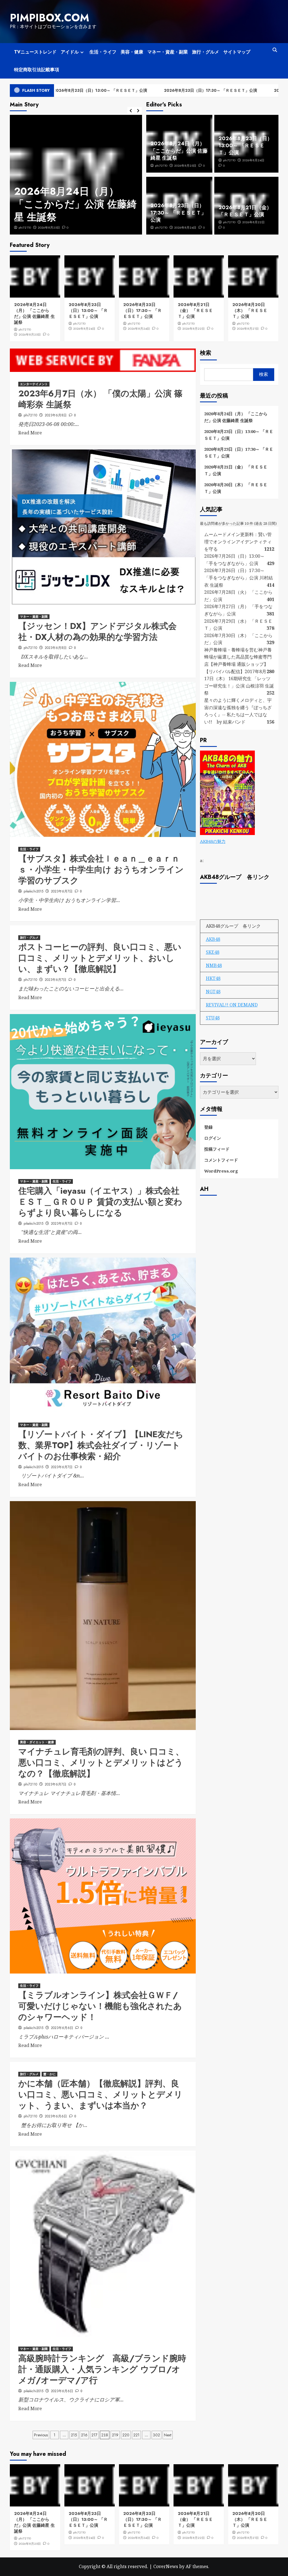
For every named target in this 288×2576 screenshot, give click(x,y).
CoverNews (166, 2566)
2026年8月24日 (49, 227)
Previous (41, 2435)
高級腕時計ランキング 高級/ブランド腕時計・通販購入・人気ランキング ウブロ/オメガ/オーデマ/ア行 (102, 2369)
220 (126, 2435)
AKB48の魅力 (213, 841)
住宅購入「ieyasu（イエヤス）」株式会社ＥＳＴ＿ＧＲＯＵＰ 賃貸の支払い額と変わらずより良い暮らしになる (100, 1202)
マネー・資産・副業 (168, 52)
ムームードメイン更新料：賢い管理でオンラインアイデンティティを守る (238, 542)
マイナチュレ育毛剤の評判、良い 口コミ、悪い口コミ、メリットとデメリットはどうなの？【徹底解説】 (101, 1763)
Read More (30, 433)
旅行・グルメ (206, 52)
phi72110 (25, 227)
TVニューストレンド (35, 52)
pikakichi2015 (33, 891)
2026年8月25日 (185, 166)
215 (74, 2435)
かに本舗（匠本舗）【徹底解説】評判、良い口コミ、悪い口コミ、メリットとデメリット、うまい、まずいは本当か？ (100, 2094)
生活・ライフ (103, 52)
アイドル (70, 52)
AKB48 (213, 939)
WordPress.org (221, 1171)
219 (115, 2435)
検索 (206, 353)
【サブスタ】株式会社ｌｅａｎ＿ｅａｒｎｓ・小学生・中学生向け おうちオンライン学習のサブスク (101, 870)
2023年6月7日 (62, 891)
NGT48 (213, 992)
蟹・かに (49, 2074)
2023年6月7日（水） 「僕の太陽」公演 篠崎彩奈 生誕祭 (100, 399)
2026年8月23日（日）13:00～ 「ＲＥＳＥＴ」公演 (73, 204)
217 (94, 2435)
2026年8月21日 (248, 329)
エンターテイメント (34, 384)
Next (168, 2435)
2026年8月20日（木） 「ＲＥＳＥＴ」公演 (250, 311)
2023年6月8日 (56, 415)
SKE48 (213, 952)
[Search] (275, 50)
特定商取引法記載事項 (37, 70)
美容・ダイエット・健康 (37, 1742)
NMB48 (214, 965)
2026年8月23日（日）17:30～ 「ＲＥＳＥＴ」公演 (147, 90)
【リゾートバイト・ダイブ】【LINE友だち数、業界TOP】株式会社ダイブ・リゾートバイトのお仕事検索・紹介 (101, 1445)
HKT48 (213, 978)
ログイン (213, 1138)
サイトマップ (237, 52)
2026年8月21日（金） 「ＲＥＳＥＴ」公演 (245, 211)
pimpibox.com (49, 18)
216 (84, 2435)
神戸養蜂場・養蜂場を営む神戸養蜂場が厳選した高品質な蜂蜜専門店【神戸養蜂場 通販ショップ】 (238, 657)
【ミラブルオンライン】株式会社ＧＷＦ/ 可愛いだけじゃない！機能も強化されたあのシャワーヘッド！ (100, 2006)
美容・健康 (132, 52)
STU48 (213, 1018)
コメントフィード (221, 1160)
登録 (208, 1127)
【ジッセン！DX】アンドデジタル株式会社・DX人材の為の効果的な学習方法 (97, 631)
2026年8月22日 (253, 222)
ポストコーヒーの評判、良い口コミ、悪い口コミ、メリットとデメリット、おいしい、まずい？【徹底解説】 (100, 958)
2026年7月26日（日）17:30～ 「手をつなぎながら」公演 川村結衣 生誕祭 (238, 578)
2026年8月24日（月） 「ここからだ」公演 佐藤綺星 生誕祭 (179, 151)
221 (136, 2435)
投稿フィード (217, 1149)
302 (157, 2435)
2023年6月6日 (62, 2028)
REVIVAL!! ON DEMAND (232, 1005)
